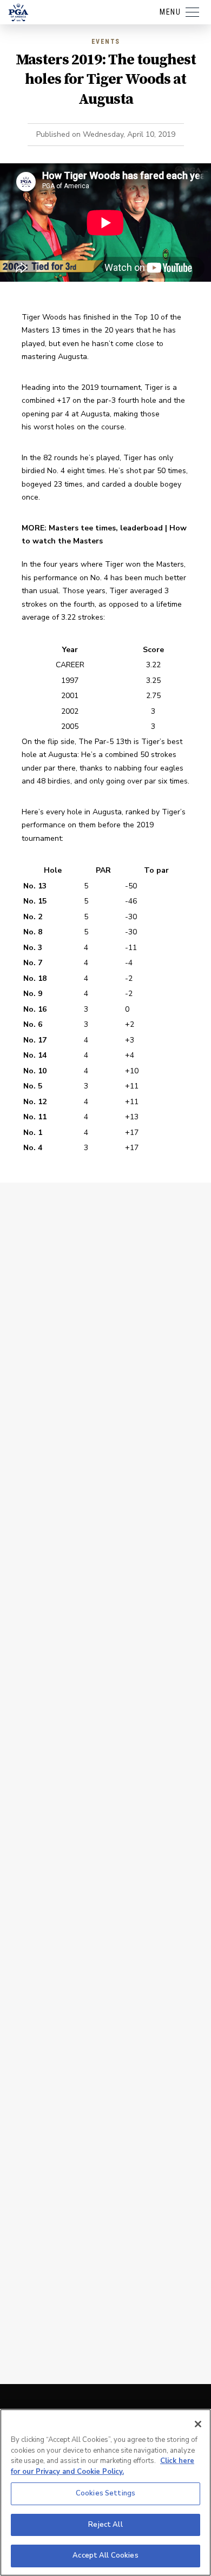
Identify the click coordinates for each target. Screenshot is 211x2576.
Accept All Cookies (105, 2555)
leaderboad (141, 528)
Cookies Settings (105, 2493)
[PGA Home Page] (18, 12)
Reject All (105, 2525)
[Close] (198, 2424)
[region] (105, 2492)
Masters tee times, (84, 528)
